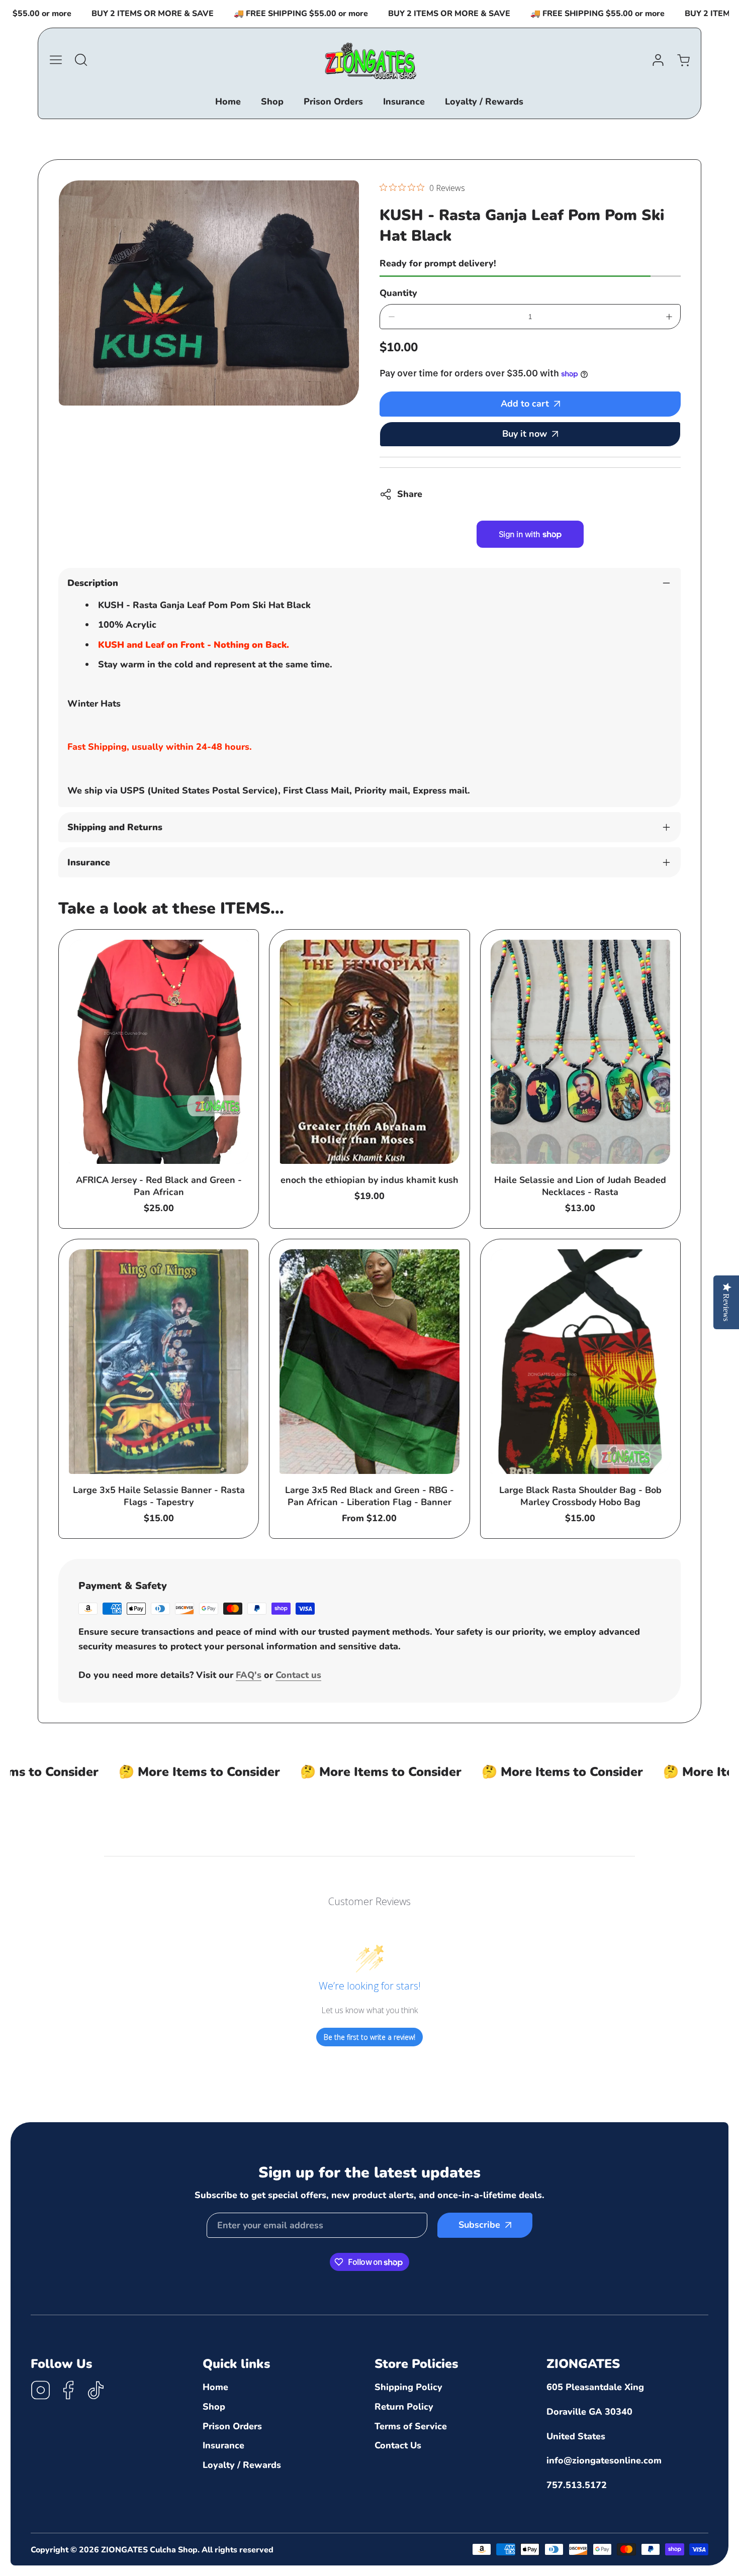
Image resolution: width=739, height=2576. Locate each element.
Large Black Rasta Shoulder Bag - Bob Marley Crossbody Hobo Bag (580, 1496)
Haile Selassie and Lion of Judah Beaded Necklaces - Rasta (580, 1186)
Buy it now (525, 434)
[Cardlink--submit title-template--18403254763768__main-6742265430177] (580, 1052)
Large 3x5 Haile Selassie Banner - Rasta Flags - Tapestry (159, 1496)
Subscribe (479, 2225)
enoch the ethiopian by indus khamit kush (369, 1180)
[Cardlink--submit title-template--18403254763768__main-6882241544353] (159, 1362)
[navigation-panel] (56, 60)
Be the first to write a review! (369, 2037)
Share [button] (410, 494)
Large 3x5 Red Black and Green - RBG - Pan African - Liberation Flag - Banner (369, 1496)
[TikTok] (96, 2392)
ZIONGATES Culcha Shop (149, 2550)
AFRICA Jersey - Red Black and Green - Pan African (159, 1186)
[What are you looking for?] (81, 60)
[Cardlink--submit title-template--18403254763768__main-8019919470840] (580, 1362)
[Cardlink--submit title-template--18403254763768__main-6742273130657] (369, 1052)
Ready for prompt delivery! (438, 263)
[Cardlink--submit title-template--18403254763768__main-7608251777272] (369, 1362)
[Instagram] (41, 2392)
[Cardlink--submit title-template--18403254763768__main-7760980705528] (159, 1052)
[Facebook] (68, 2392)
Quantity (398, 293)
